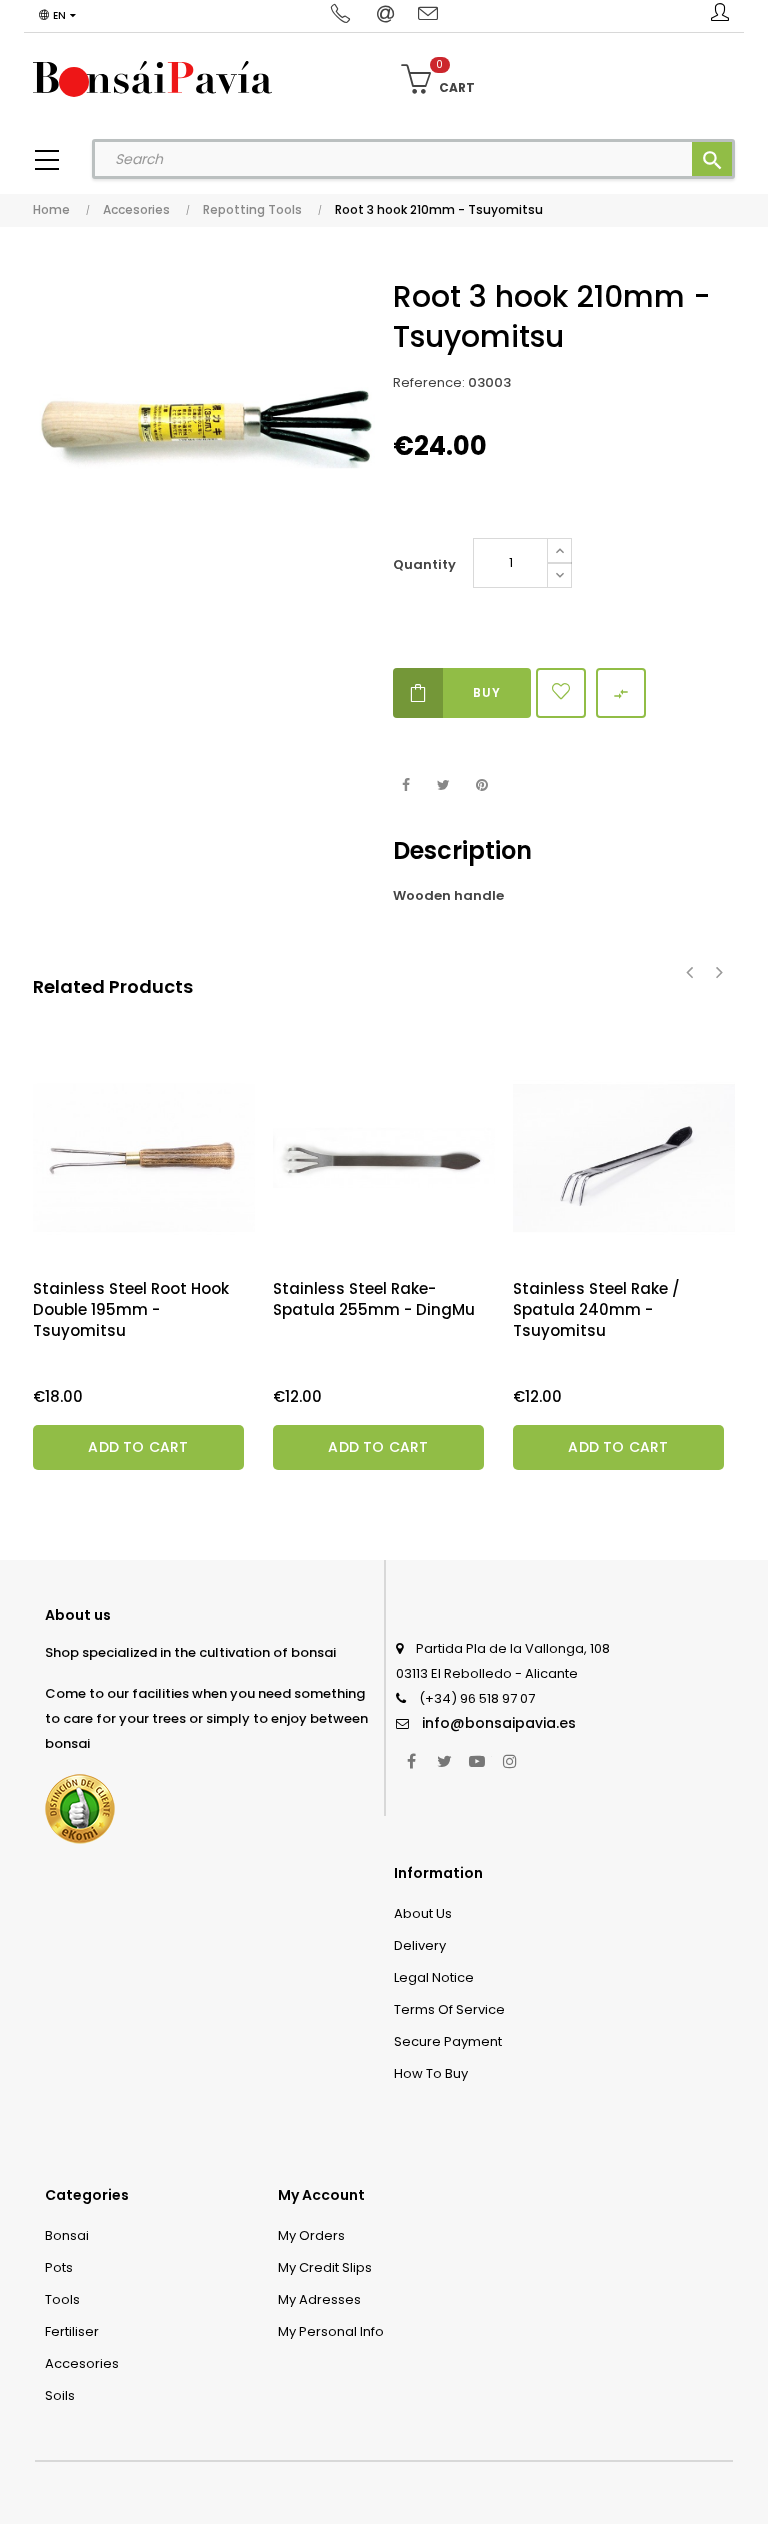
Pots (59, 2267)
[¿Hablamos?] (343, 15)
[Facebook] (411, 1761)
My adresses (319, 2299)
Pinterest (481, 785)
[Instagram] (510, 1761)
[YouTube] (477, 1761)
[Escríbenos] (387, 15)
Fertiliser (72, 2331)
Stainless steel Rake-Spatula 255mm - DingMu (374, 1299)
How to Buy (431, 2073)
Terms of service (449, 2009)
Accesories (82, 2363)
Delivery (420, 1945)
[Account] (720, 16)
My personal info (331, 2331)
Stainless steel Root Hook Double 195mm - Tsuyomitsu (131, 1309)
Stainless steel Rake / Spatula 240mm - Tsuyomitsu (596, 1309)
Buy (487, 692)
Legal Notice (434, 1977)
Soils (60, 2395)
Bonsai (67, 2235)
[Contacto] (428, 15)
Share (405, 785)
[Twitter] (444, 1761)
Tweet (443, 785)
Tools (62, 2299)
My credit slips (325, 2267)
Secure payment (448, 2041)
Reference (427, 382)
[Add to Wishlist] (561, 693)
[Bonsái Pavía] (152, 78)
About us (423, 1913)
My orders (311, 2235)
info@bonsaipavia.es (499, 1723)
